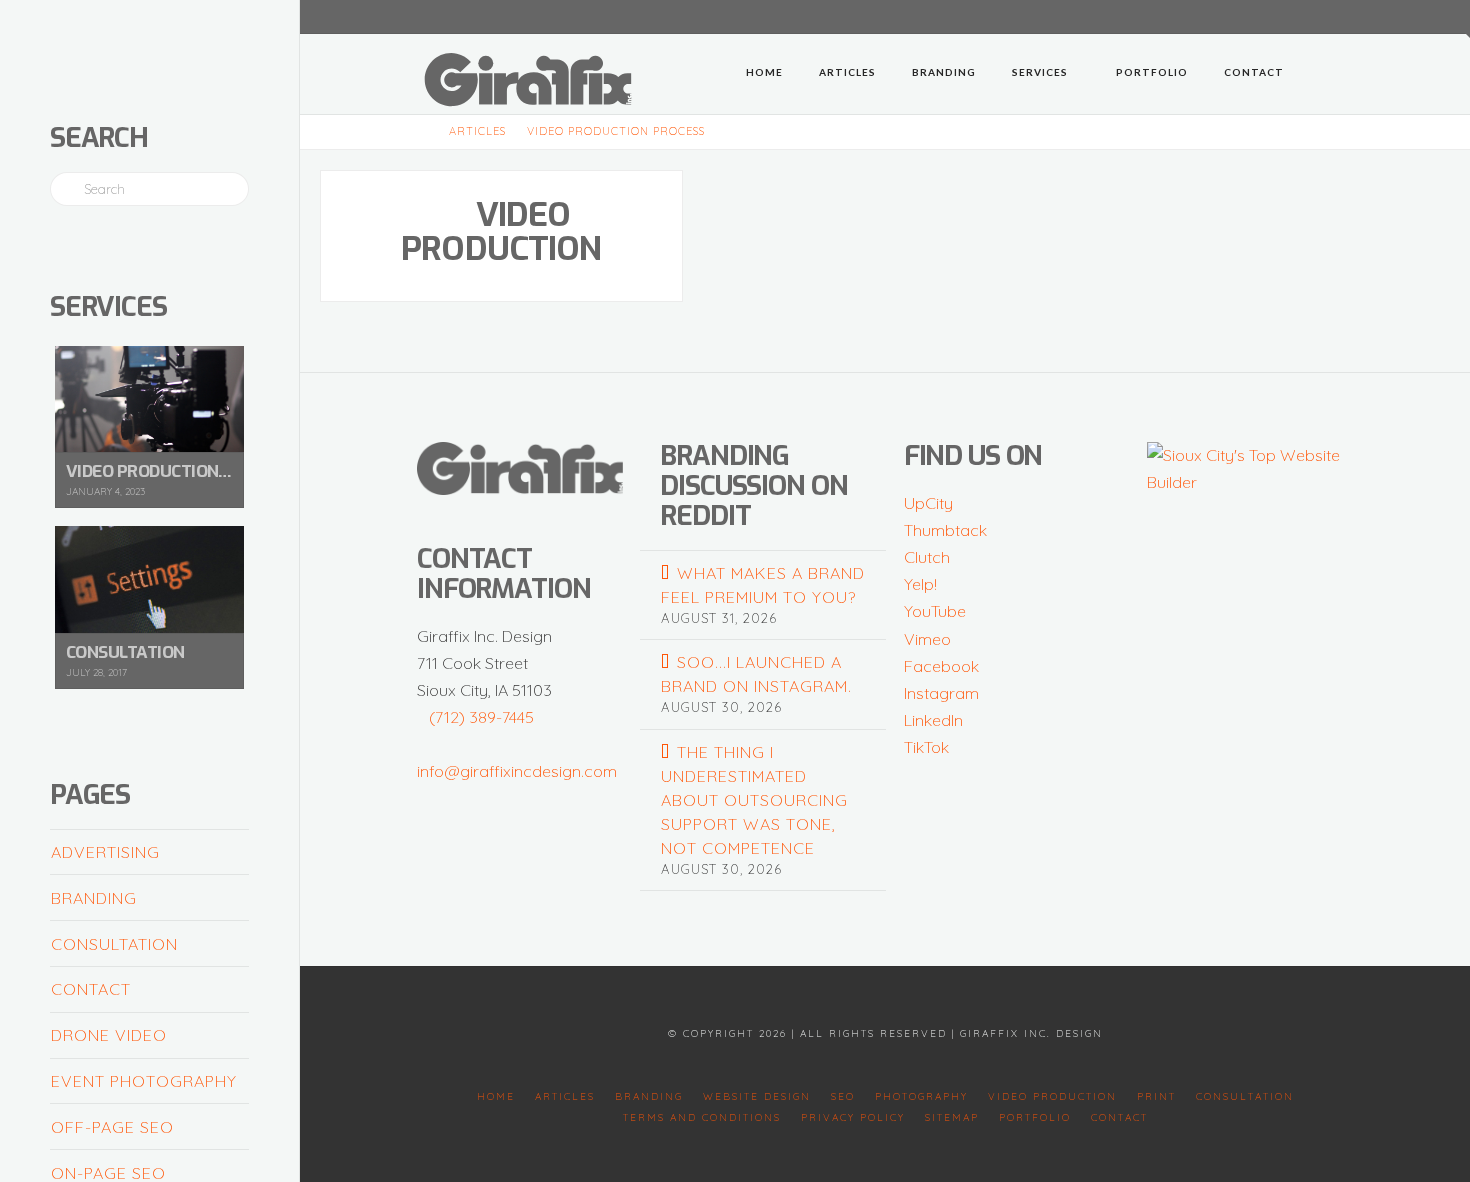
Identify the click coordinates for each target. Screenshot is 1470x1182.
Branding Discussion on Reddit (753, 486)
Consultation (114, 944)
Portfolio (1035, 1117)
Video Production (501, 231)
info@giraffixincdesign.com (517, 771)
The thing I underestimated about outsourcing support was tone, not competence (754, 800)
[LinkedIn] (1269, 16)
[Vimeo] (1317, 16)
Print (1156, 1096)
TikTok (926, 747)
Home (496, 1096)
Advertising (105, 852)
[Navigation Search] (1328, 74)
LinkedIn (933, 720)
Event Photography (144, 1081)
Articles (565, 1096)
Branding (94, 898)
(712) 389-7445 (481, 717)
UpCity (928, 503)
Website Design (757, 1096)
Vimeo (927, 639)
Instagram (941, 693)
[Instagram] (1341, 16)
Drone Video (109, 1035)
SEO (843, 1096)
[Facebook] (1245, 16)
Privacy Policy (853, 1117)
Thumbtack (945, 530)
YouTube (935, 611)
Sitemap (952, 1117)
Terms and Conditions (702, 1117)
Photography (921, 1096)
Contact (91, 989)
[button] (1451, 19)
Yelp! (920, 584)
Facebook (941, 666)
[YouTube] (1293, 16)
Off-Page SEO (112, 1127)
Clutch (927, 557)
